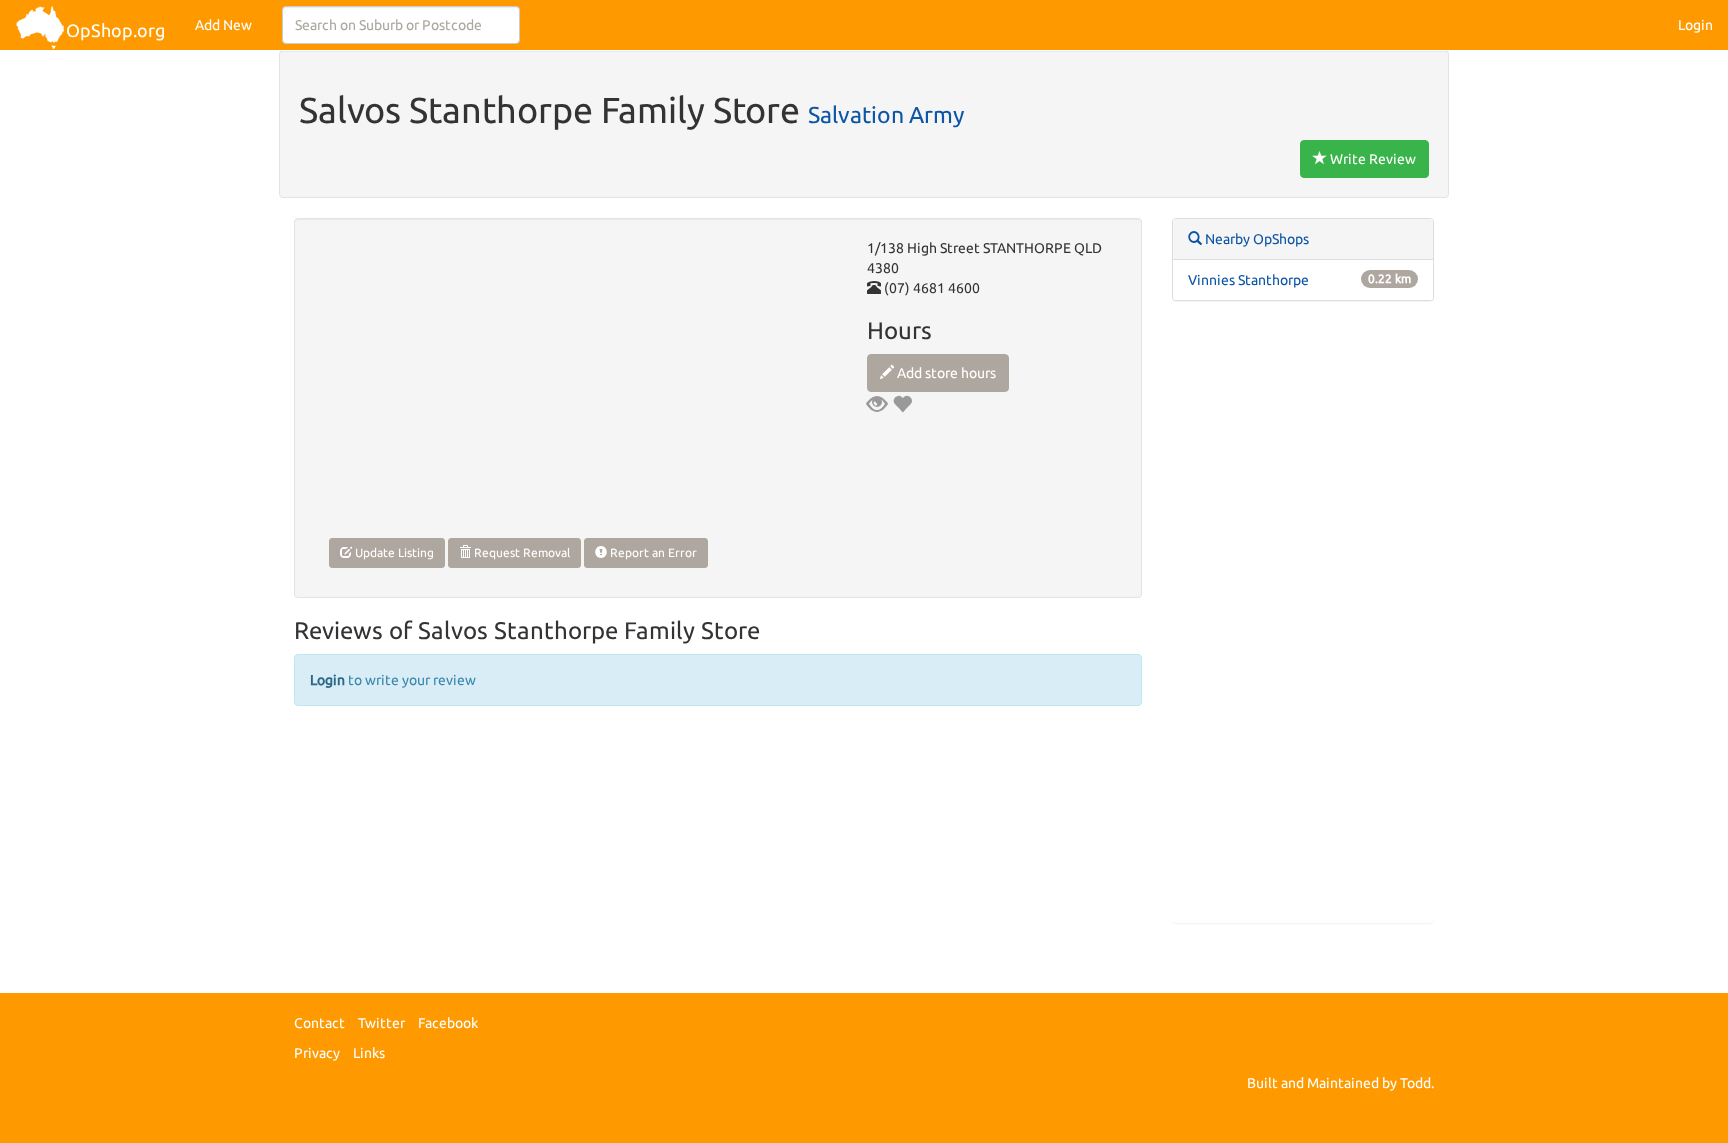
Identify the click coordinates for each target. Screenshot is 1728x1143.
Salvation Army (886, 114)
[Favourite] (902, 404)
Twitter (381, 1023)
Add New (223, 25)
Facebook (448, 1023)
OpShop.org (115, 30)
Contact (319, 1023)
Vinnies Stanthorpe (1248, 280)
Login (1695, 25)
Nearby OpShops (1255, 239)
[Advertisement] (1303, 622)
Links (369, 1053)
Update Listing (393, 552)
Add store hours (945, 373)
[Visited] (877, 404)
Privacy (317, 1053)
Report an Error (652, 552)
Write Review (1371, 159)
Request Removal (520, 552)
